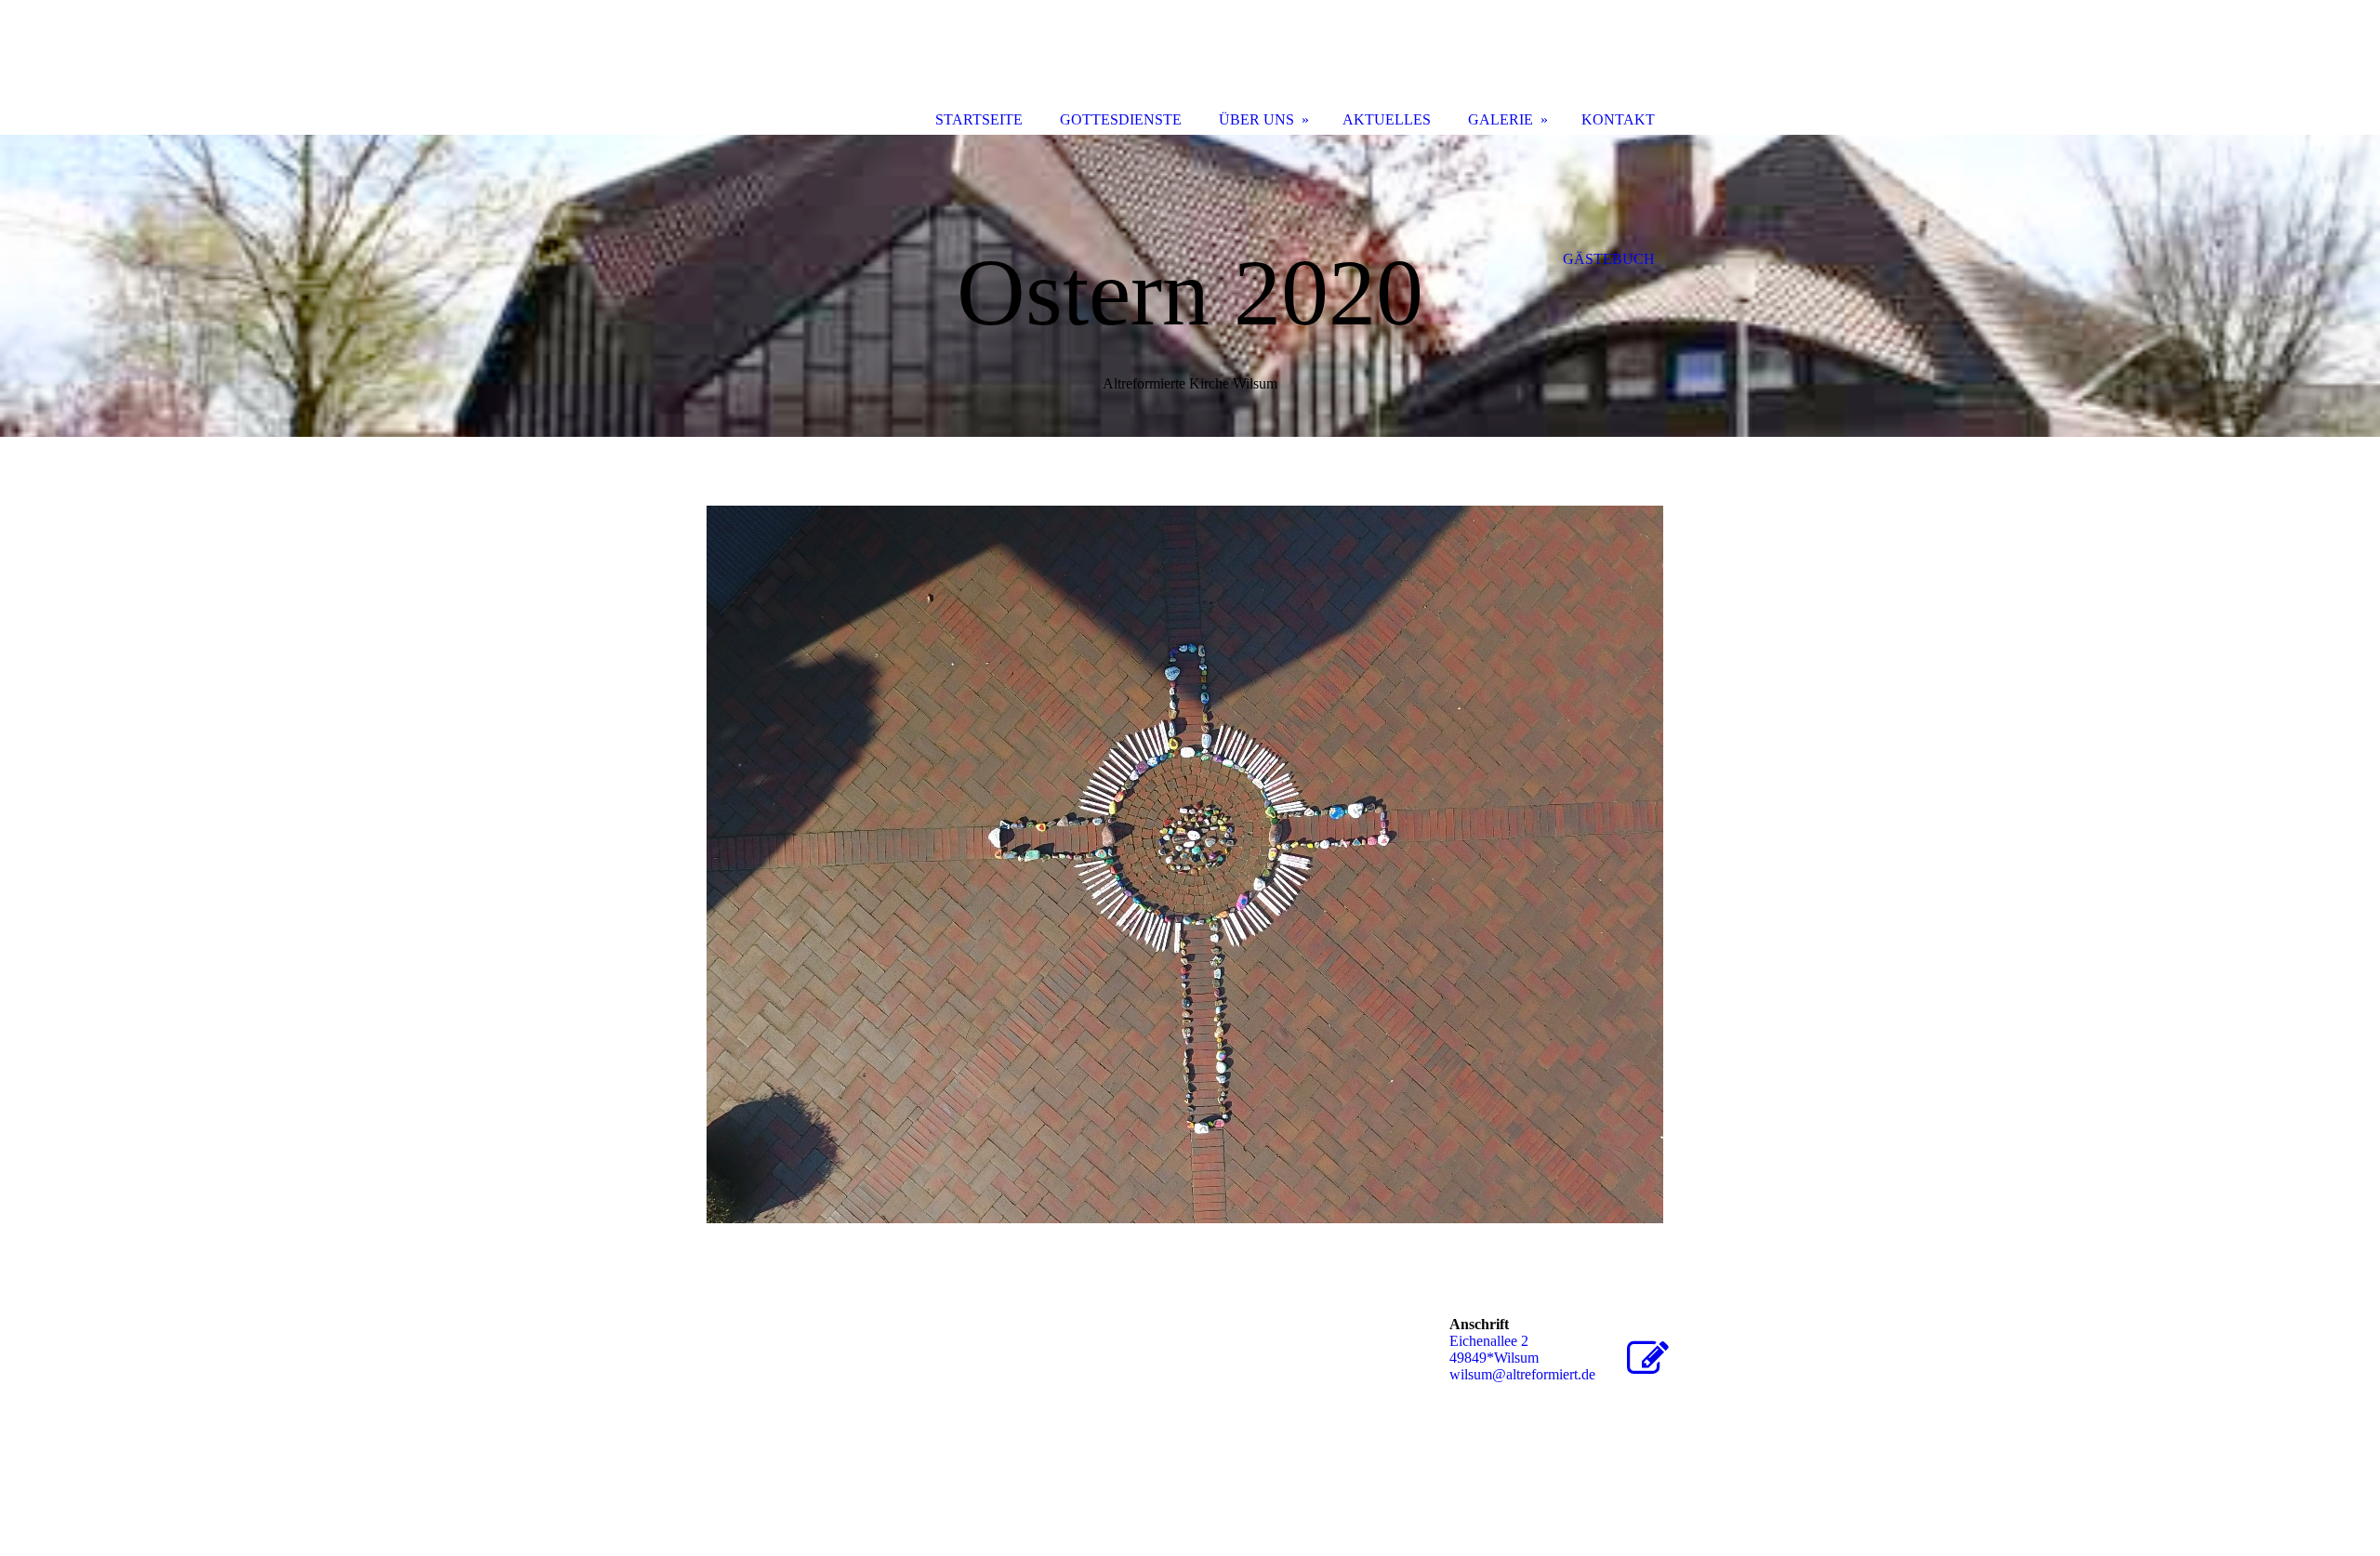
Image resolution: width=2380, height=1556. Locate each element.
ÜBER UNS (1256, 119)
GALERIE (1501, 119)
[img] (1190, 286)
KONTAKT (1618, 119)
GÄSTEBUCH (1609, 259)
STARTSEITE (979, 119)
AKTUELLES (1387, 119)
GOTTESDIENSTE (1121, 119)
